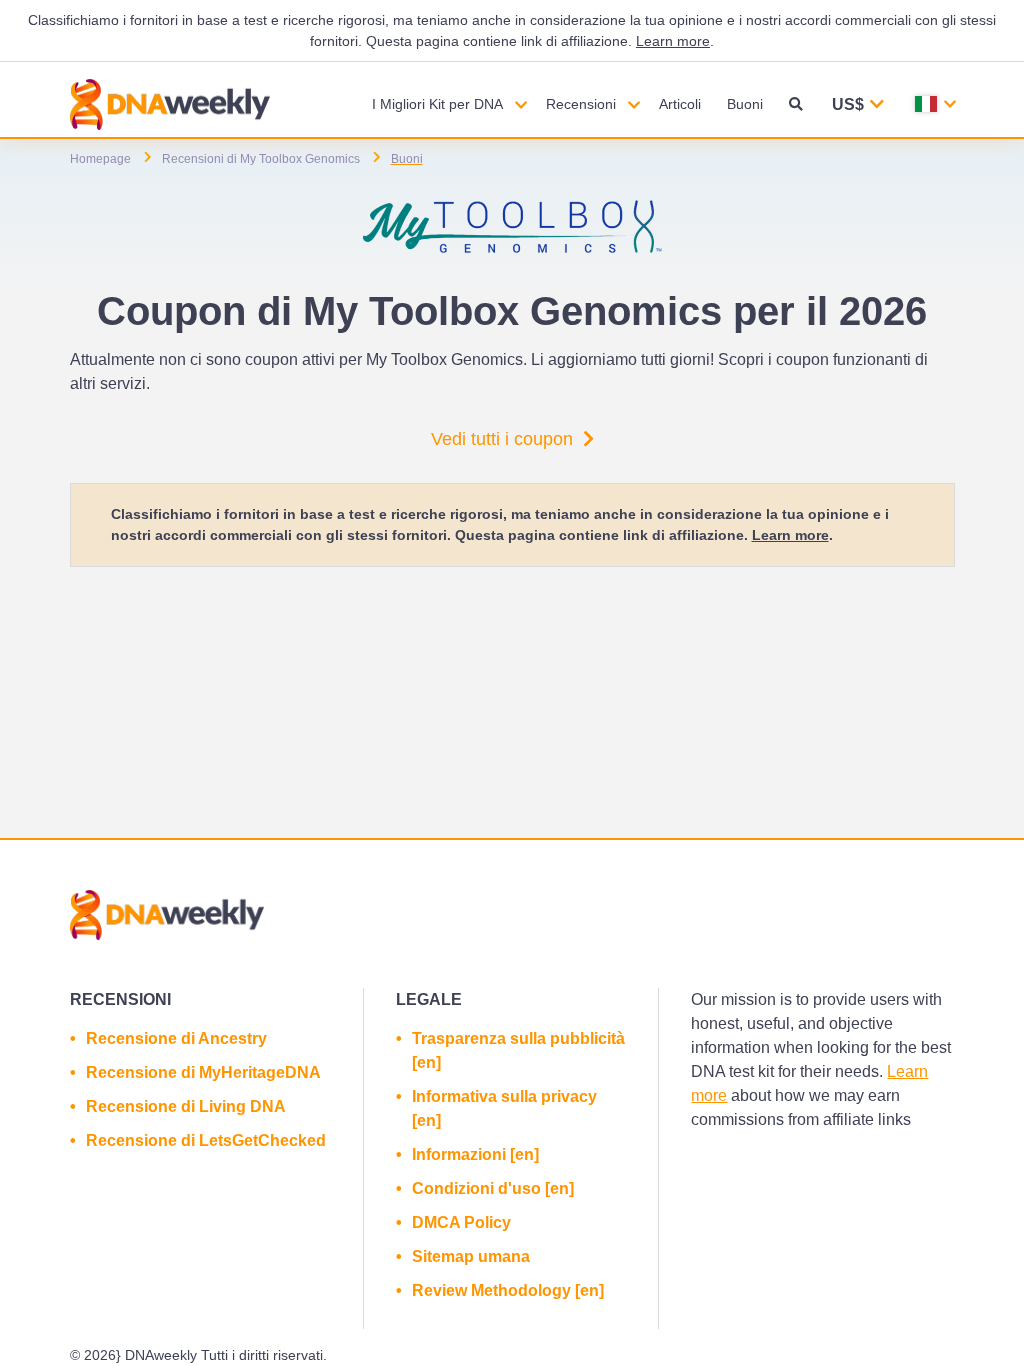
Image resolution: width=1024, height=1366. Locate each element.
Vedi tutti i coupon (502, 439)
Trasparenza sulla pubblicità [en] (518, 1050)
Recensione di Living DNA (186, 1106)
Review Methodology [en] (508, 1290)
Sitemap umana (471, 1256)
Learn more (673, 41)
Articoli (680, 104)
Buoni (745, 104)
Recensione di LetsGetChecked (206, 1140)
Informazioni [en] (475, 1154)
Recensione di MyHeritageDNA (203, 1072)
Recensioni (581, 104)
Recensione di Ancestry (176, 1038)
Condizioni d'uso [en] (493, 1188)
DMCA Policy (461, 1222)
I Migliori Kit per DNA (437, 104)
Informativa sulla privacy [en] (504, 1108)
